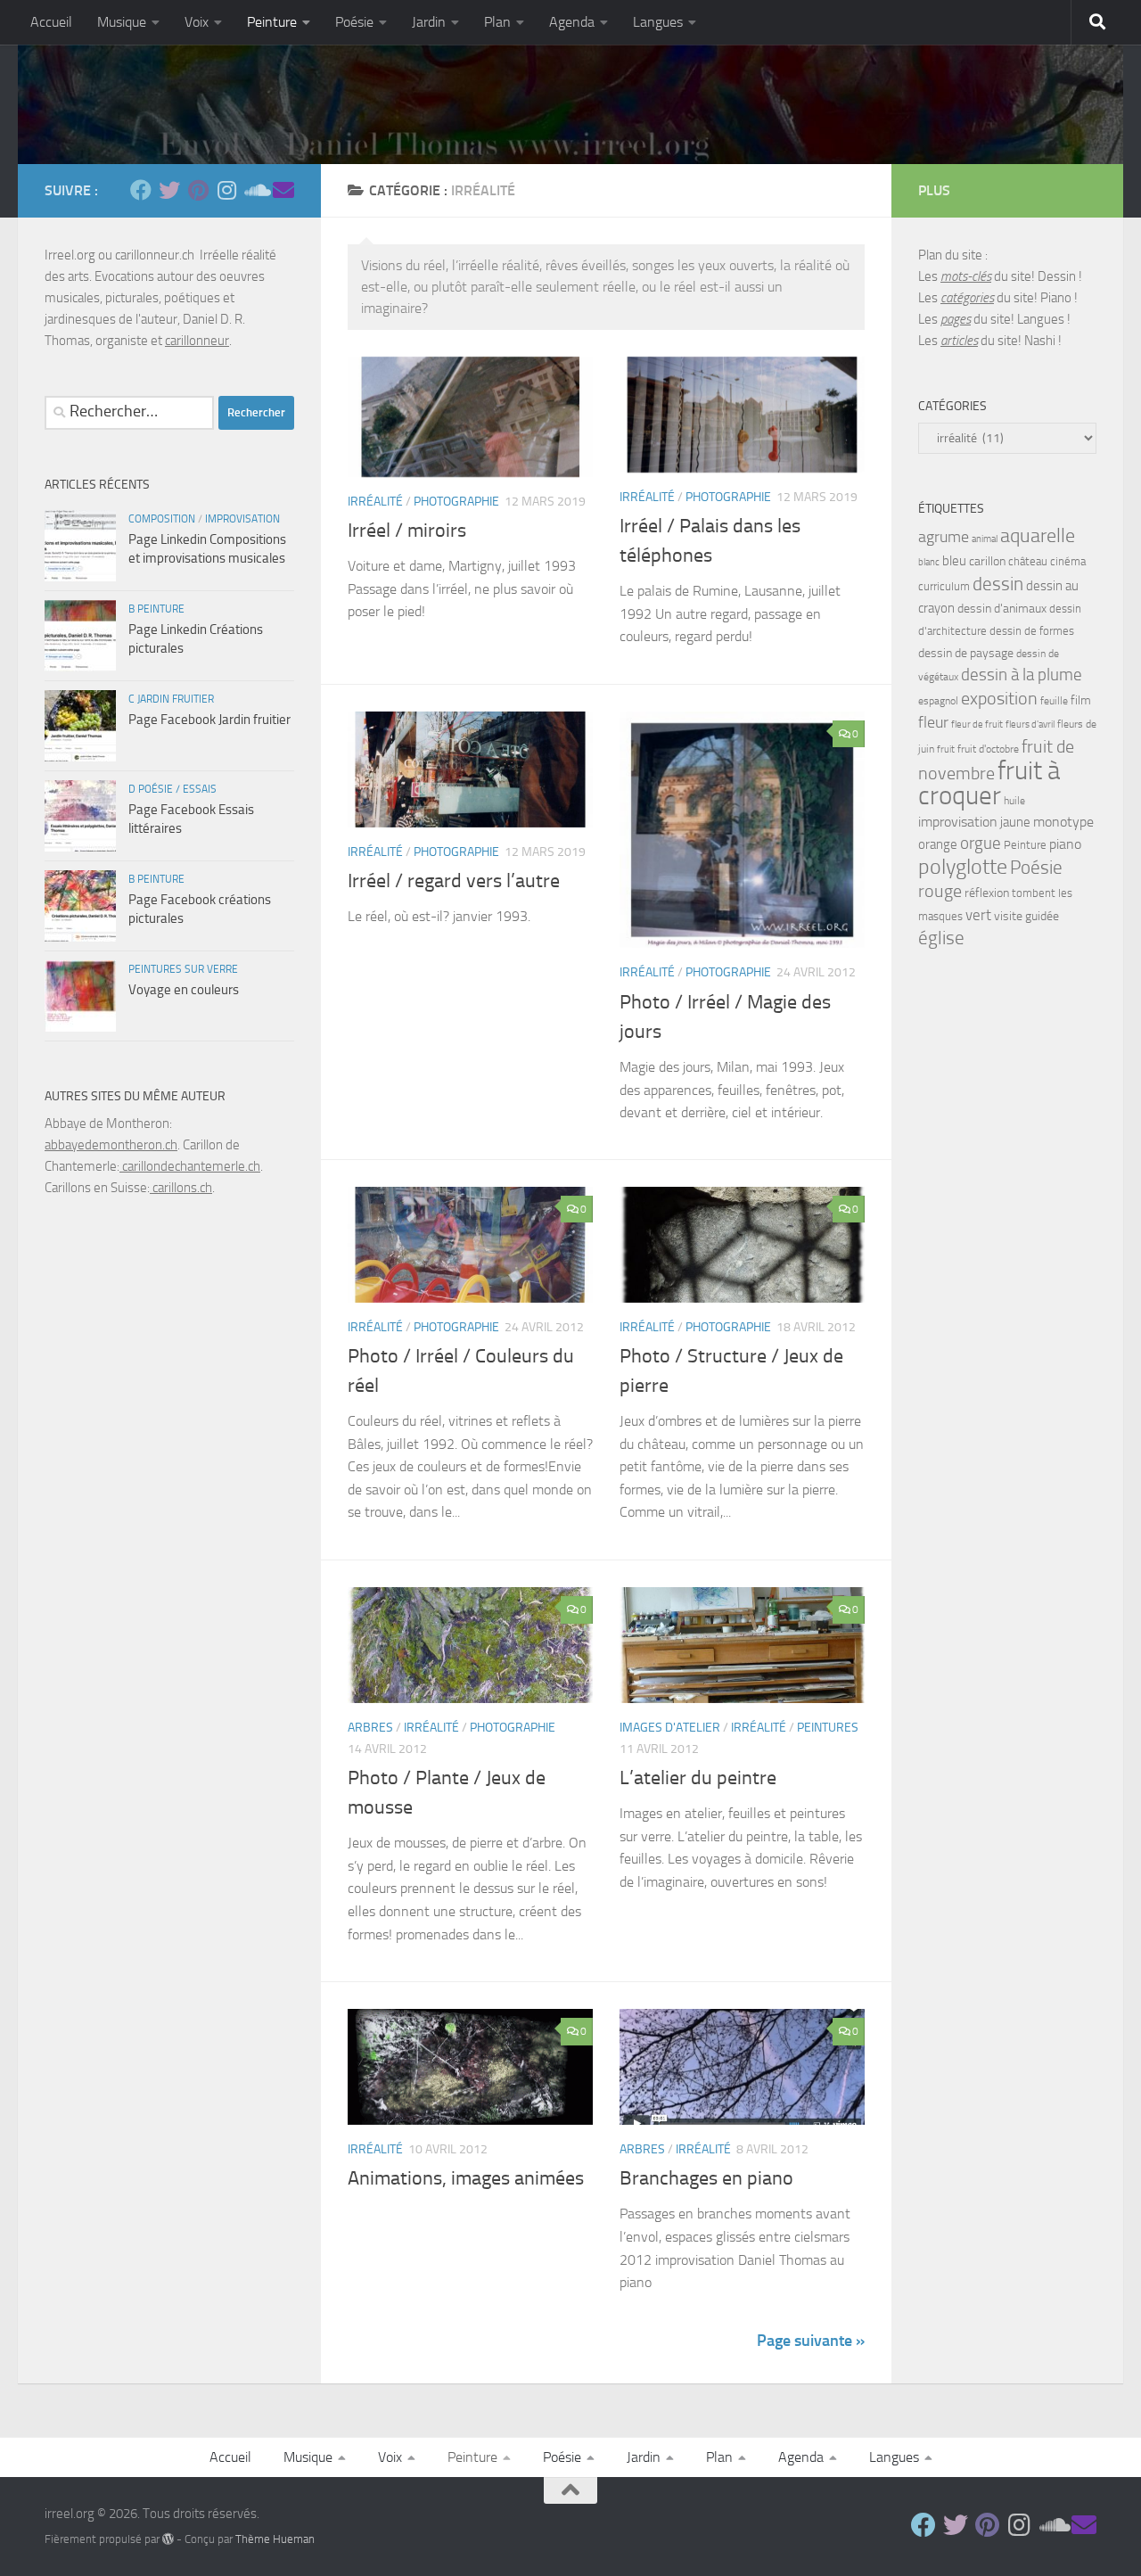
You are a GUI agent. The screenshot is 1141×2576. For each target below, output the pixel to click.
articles (959, 341)
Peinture (272, 22)
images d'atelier (670, 1728)
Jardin (429, 22)
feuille (1054, 701)
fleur (933, 722)
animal (985, 539)
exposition (999, 698)
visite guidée (1026, 916)
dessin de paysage (966, 653)
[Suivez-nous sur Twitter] (169, 190)
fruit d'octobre (988, 749)
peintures (828, 1728)
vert (978, 915)
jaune (1015, 822)
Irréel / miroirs (407, 531)
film (1081, 700)
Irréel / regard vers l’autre (454, 881)
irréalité (375, 502)
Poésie (354, 22)
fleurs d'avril (1030, 724)
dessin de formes (1032, 631)
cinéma (1068, 561)
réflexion (987, 893)
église (941, 938)
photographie (456, 502)
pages (956, 319)
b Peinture (156, 609)
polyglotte (963, 867)
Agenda (572, 22)
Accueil (51, 22)
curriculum (944, 586)
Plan (497, 22)
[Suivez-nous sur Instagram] (226, 190)
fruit (946, 749)
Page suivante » (811, 2341)
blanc (929, 562)
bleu (954, 561)
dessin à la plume (1022, 675)
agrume (944, 537)
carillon (987, 561)
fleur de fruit (977, 724)
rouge (940, 891)
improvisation (242, 519)
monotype (1063, 822)
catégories (967, 298)
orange (938, 844)
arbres (370, 1728)
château (1028, 561)
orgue (981, 843)
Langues (658, 22)
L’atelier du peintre (698, 1778)
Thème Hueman (275, 2539)
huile (1014, 801)
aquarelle (1038, 536)
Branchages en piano (706, 2178)
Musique (122, 22)
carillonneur (197, 341)
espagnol (938, 701)
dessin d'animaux (1002, 609)
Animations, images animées (466, 2178)
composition (162, 519)
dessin (998, 584)
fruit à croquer (989, 783)
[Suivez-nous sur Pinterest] (198, 190)
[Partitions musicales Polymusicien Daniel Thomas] (283, 190)
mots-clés (966, 276)
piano (1065, 844)
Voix (197, 22)
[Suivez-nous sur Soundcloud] (255, 190)
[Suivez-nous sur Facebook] (141, 190)
